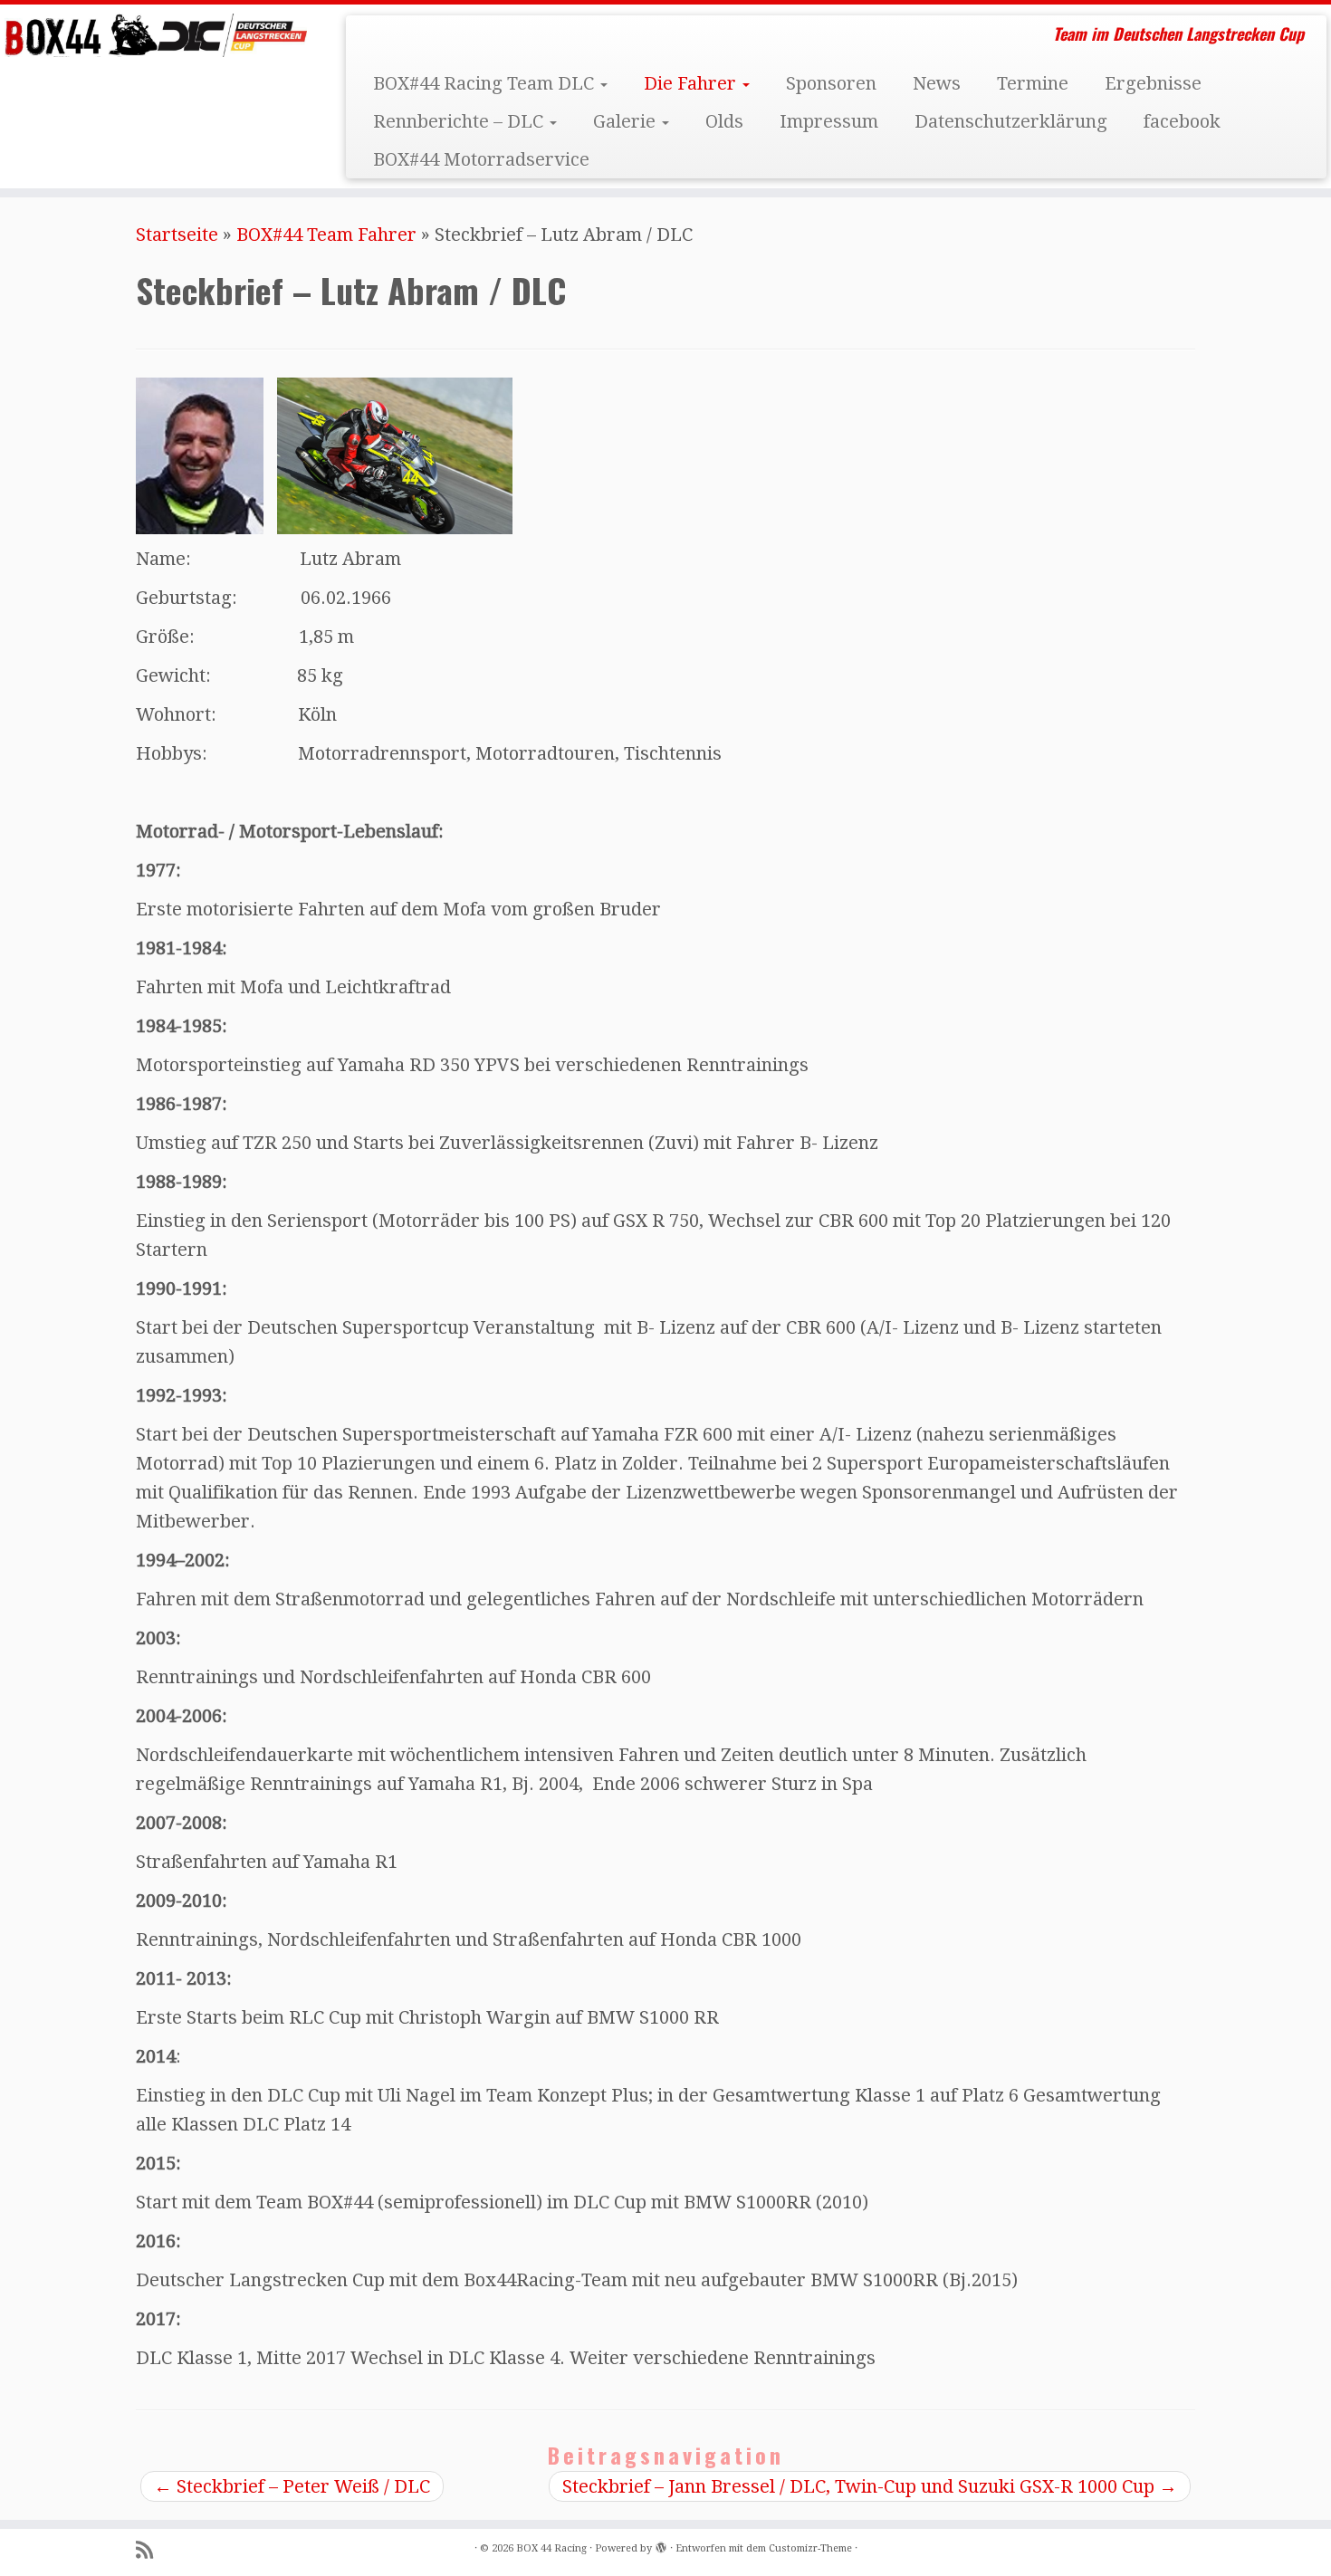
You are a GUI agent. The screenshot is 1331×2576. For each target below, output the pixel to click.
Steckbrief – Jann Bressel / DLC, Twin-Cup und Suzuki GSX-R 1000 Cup (870, 2486)
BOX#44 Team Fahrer (326, 235)
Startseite (177, 235)
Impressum (829, 121)
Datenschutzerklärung (1011, 121)
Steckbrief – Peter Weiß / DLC (292, 2486)
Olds (724, 121)
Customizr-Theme (810, 2548)
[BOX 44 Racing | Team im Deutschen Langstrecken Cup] (153, 35)
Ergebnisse (1153, 83)
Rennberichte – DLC (460, 121)
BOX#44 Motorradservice (481, 159)
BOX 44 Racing (551, 2548)
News (937, 83)
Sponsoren (831, 83)
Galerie (627, 121)
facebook (1182, 121)
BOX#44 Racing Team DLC (486, 83)
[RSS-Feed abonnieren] (150, 2550)
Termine (1033, 83)
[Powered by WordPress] (661, 2545)
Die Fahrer (692, 83)
